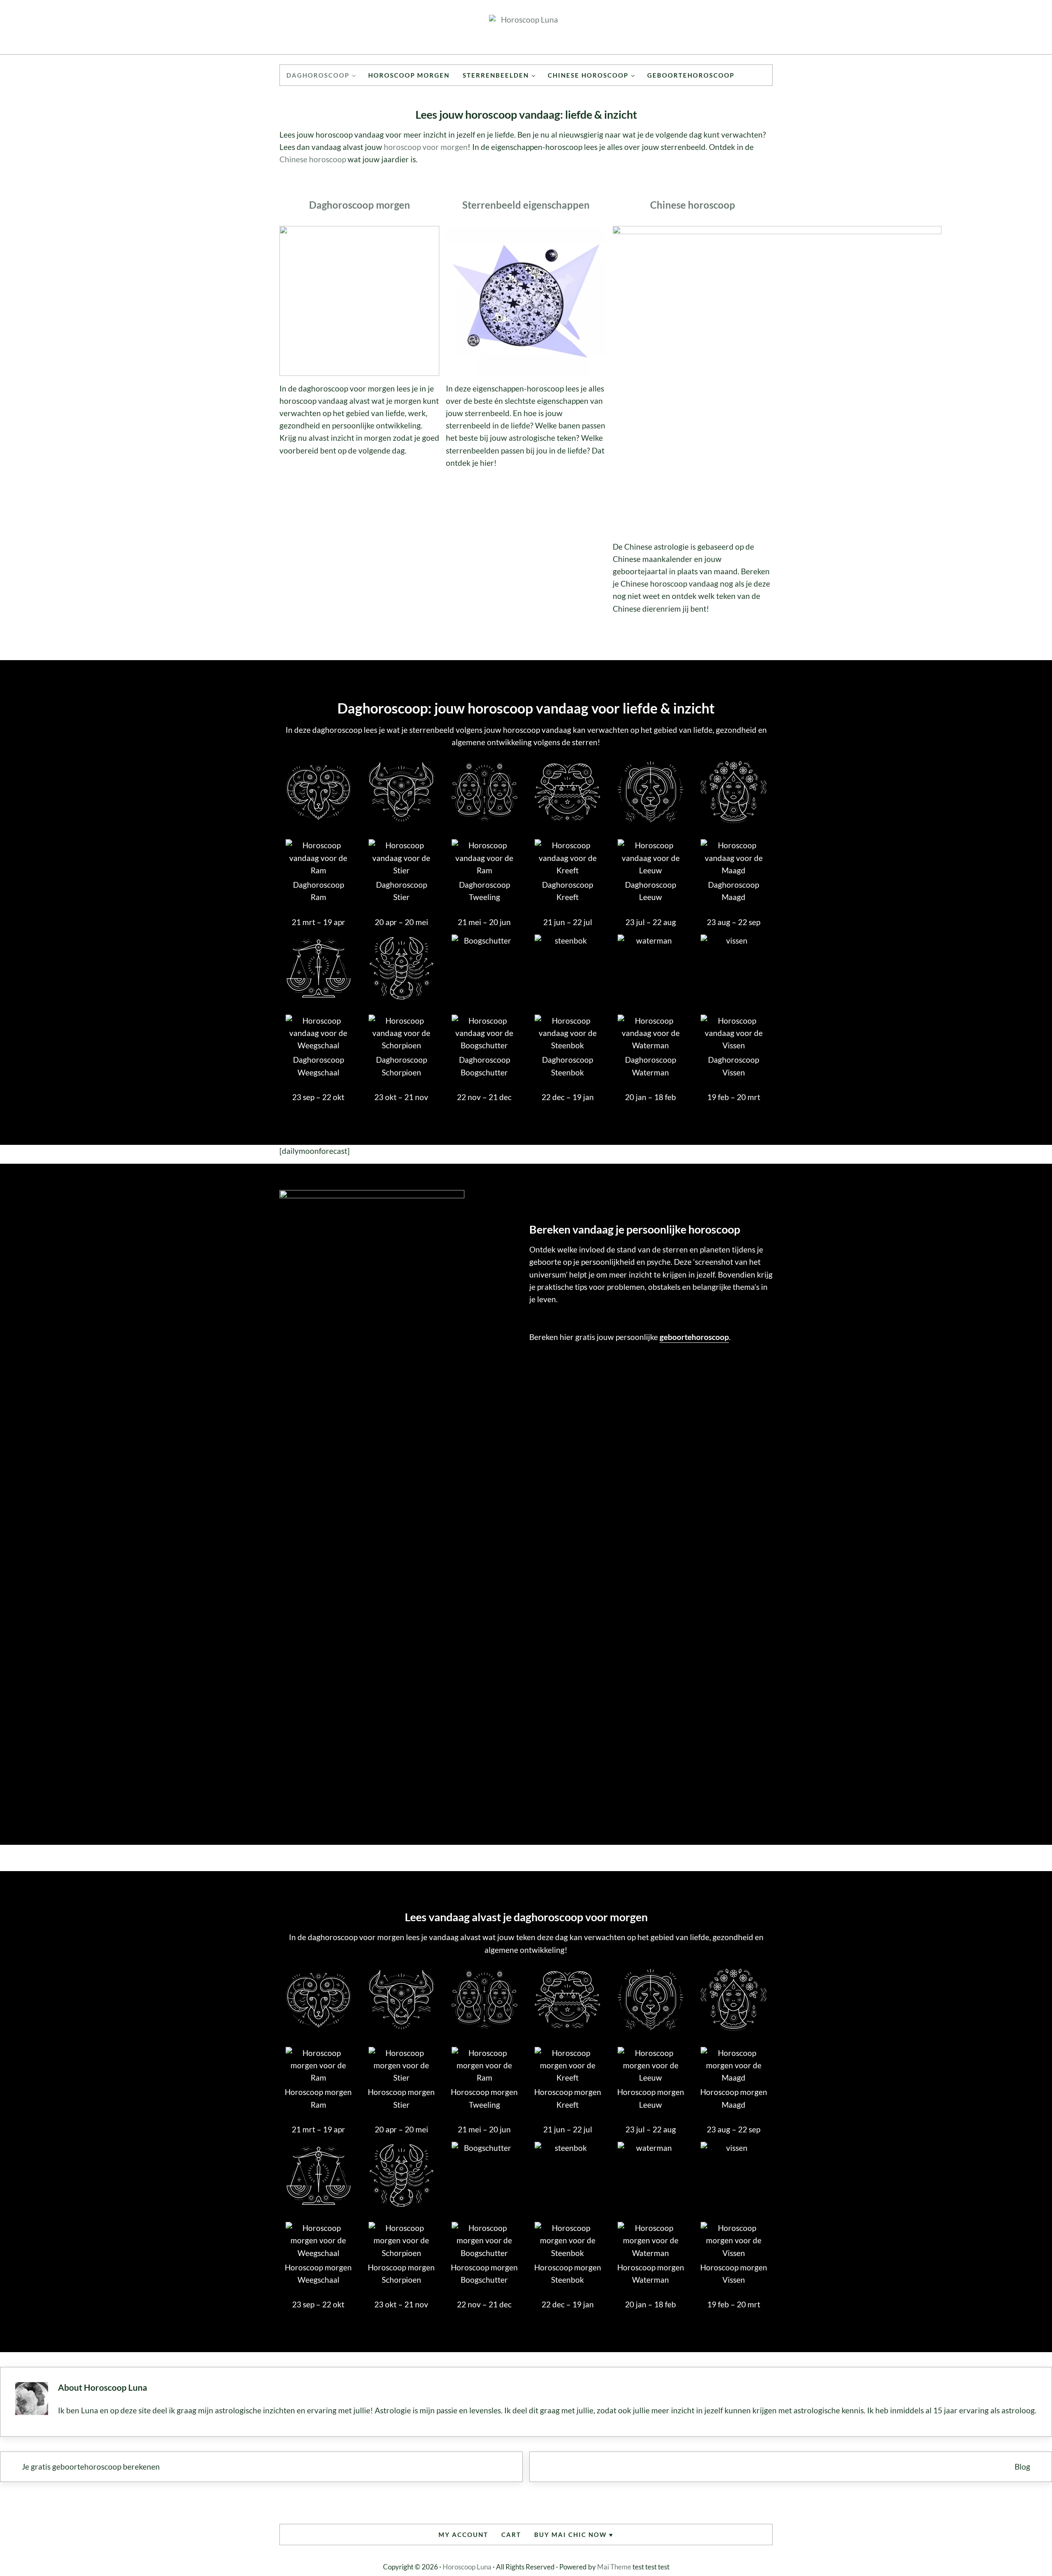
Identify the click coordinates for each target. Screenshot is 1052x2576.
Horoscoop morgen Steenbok (568, 2273)
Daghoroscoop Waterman (651, 1066)
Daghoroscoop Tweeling (484, 891)
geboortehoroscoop (694, 1337)
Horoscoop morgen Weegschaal (318, 2273)
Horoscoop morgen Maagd (734, 2098)
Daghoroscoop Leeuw (651, 891)
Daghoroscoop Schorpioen (401, 1066)
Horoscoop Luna (467, 2567)
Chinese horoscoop (313, 159)
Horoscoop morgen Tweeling (484, 2098)
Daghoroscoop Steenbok (568, 1066)
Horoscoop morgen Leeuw (651, 2098)
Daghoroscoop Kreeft (568, 891)
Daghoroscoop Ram (318, 891)
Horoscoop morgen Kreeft (568, 2098)
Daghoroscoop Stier (401, 891)
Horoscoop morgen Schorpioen (401, 2273)
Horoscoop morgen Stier (401, 2098)
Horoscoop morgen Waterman (651, 2273)
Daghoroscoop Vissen (734, 1066)
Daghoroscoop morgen (360, 205)
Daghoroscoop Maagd (734, 891)
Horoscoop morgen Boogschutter (484, 2273)
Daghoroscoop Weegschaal (318, 1066)
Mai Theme (614, 2567)
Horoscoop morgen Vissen (734, 2273)
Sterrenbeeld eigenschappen (526, 205)
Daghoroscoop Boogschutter (484, 1066)
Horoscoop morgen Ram (318, 2098)
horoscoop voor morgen (426, 147)
